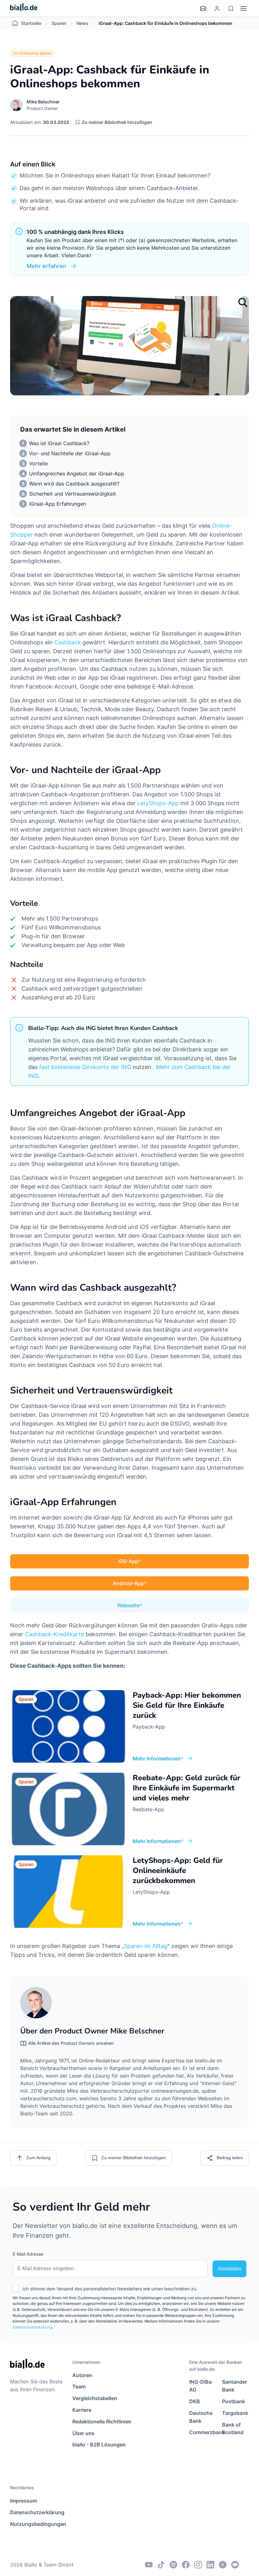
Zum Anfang (38, 2158)
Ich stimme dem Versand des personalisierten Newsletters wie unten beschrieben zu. (110, 2289)
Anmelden (229, 2269)
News (82, 23)
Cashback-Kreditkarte (54, 1634)
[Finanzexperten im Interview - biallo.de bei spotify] (173, 2565)
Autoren (82, 2375)
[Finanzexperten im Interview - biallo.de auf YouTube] (149, 2565)
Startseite (31, 23)
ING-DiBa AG (200, 2386)
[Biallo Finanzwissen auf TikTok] (161, 2565)
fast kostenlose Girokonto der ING (85, 1067)
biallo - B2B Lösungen (99, 2445)
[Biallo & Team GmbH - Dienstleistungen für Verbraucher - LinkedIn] (210, 2565)
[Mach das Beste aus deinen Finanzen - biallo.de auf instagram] (198, 2565)
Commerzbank (203, 2432)
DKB (195, 2401)
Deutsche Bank (201, 2417)
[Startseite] (24, 8)
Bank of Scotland (233, 2429)
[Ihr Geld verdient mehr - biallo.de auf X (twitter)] (223, 2565)
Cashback (68, 642)
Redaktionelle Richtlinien (102, 2422)
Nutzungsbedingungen (38, 2524)
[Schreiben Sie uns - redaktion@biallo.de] (235, 2565)
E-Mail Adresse (28, 2254)
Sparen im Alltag (146, 1946)
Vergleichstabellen (95, 2398)
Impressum (24, 2501)
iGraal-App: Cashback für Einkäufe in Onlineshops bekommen (166, 23)
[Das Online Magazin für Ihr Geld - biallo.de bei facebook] (186, 2565)
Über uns (83, 2433)
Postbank (234, 2401)
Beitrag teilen (230, 2158)
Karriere (82, 2410)
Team (79, 2387)
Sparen (59, 23)
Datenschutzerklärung (32, 2327)
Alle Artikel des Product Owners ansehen (71, 2043)
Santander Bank (235, 2386)
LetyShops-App (158, 803)
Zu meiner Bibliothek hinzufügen (117, 122)
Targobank (235, 2413)
